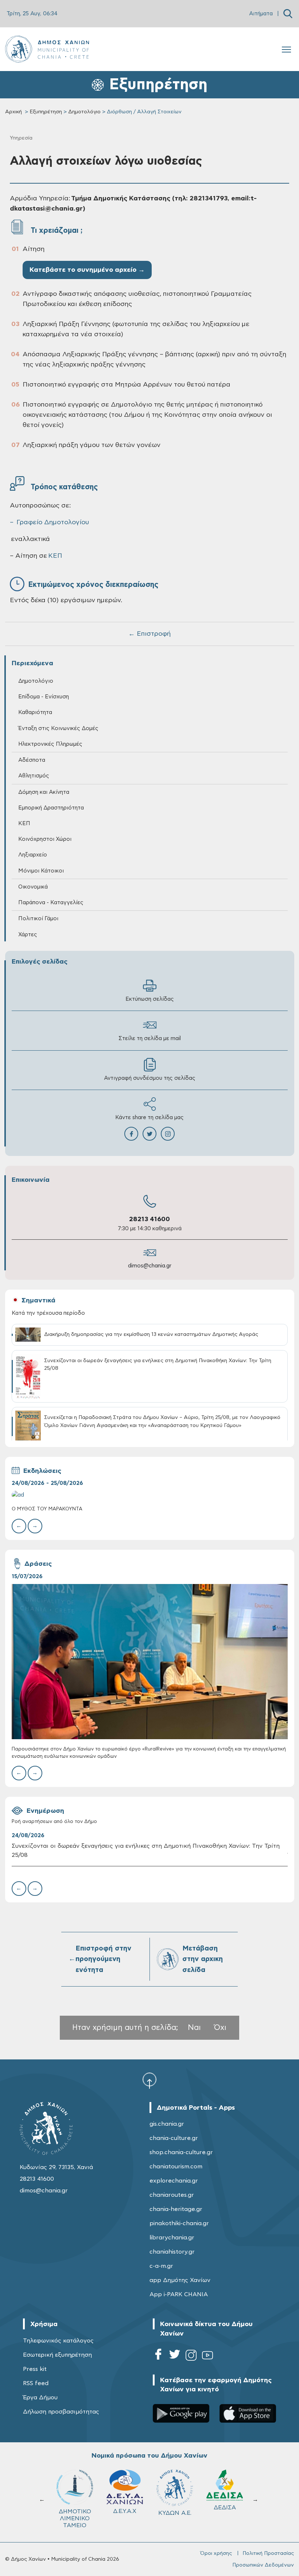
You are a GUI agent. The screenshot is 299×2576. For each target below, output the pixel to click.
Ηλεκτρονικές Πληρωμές (50, 744)
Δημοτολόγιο (84, 112)
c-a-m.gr (161, 2266)
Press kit (35, 2369)
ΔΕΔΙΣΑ (125, 2508)
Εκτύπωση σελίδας (150, 999)
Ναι (194, 2028)
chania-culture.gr (174, 2138)
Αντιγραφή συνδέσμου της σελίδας (150, 1078)
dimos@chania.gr (150, 1266)
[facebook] (158, 2357)
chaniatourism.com (176, 2167)
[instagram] (191, 2357)
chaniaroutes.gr (172, 2195)
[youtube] (207, 2357)
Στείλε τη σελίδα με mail (150, 1038)
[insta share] (168, 1134)
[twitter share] (149, 1134)
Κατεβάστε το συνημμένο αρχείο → (87, 270)
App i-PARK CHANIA (179, 2294)
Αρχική (13, 112)
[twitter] (175, 2357)
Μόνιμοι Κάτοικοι (41, 871)
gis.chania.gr (167, 2124)
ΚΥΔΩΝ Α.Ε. (75, 2513)
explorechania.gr (174, 2181)
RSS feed (36, 2383)
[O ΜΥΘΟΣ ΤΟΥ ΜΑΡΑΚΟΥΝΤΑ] (150, 1495)
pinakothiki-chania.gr (179, 2223)
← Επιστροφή (149, 634)
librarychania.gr (172, 2238)
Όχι (220, 2028)
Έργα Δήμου (40, 2397)
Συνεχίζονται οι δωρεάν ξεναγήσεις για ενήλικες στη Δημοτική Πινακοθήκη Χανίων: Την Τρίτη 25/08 (146, 1850)
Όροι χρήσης (216, 2553)
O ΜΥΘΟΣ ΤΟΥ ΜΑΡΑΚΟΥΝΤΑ (47, 1509)
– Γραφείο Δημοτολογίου (49, 522)
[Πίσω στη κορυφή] (149, 2081)
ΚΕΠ (55, 556)
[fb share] (131, 1134)
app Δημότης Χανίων (180, 2280)
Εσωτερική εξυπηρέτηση (57, 2355)
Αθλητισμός (34, 776)
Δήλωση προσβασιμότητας (61, 2412)
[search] (288, 14)
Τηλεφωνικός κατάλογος (58, 2341)
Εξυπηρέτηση (46, 112)
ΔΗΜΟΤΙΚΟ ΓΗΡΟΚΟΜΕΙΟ (176, 2515)
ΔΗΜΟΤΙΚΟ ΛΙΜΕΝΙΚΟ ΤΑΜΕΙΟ (225, 2518)
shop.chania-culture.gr (181, 2152)
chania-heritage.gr (176, 2209)
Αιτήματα (261, 14)
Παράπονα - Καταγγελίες (51, 903)
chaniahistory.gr (172, 2252)
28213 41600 (149, 1219)
